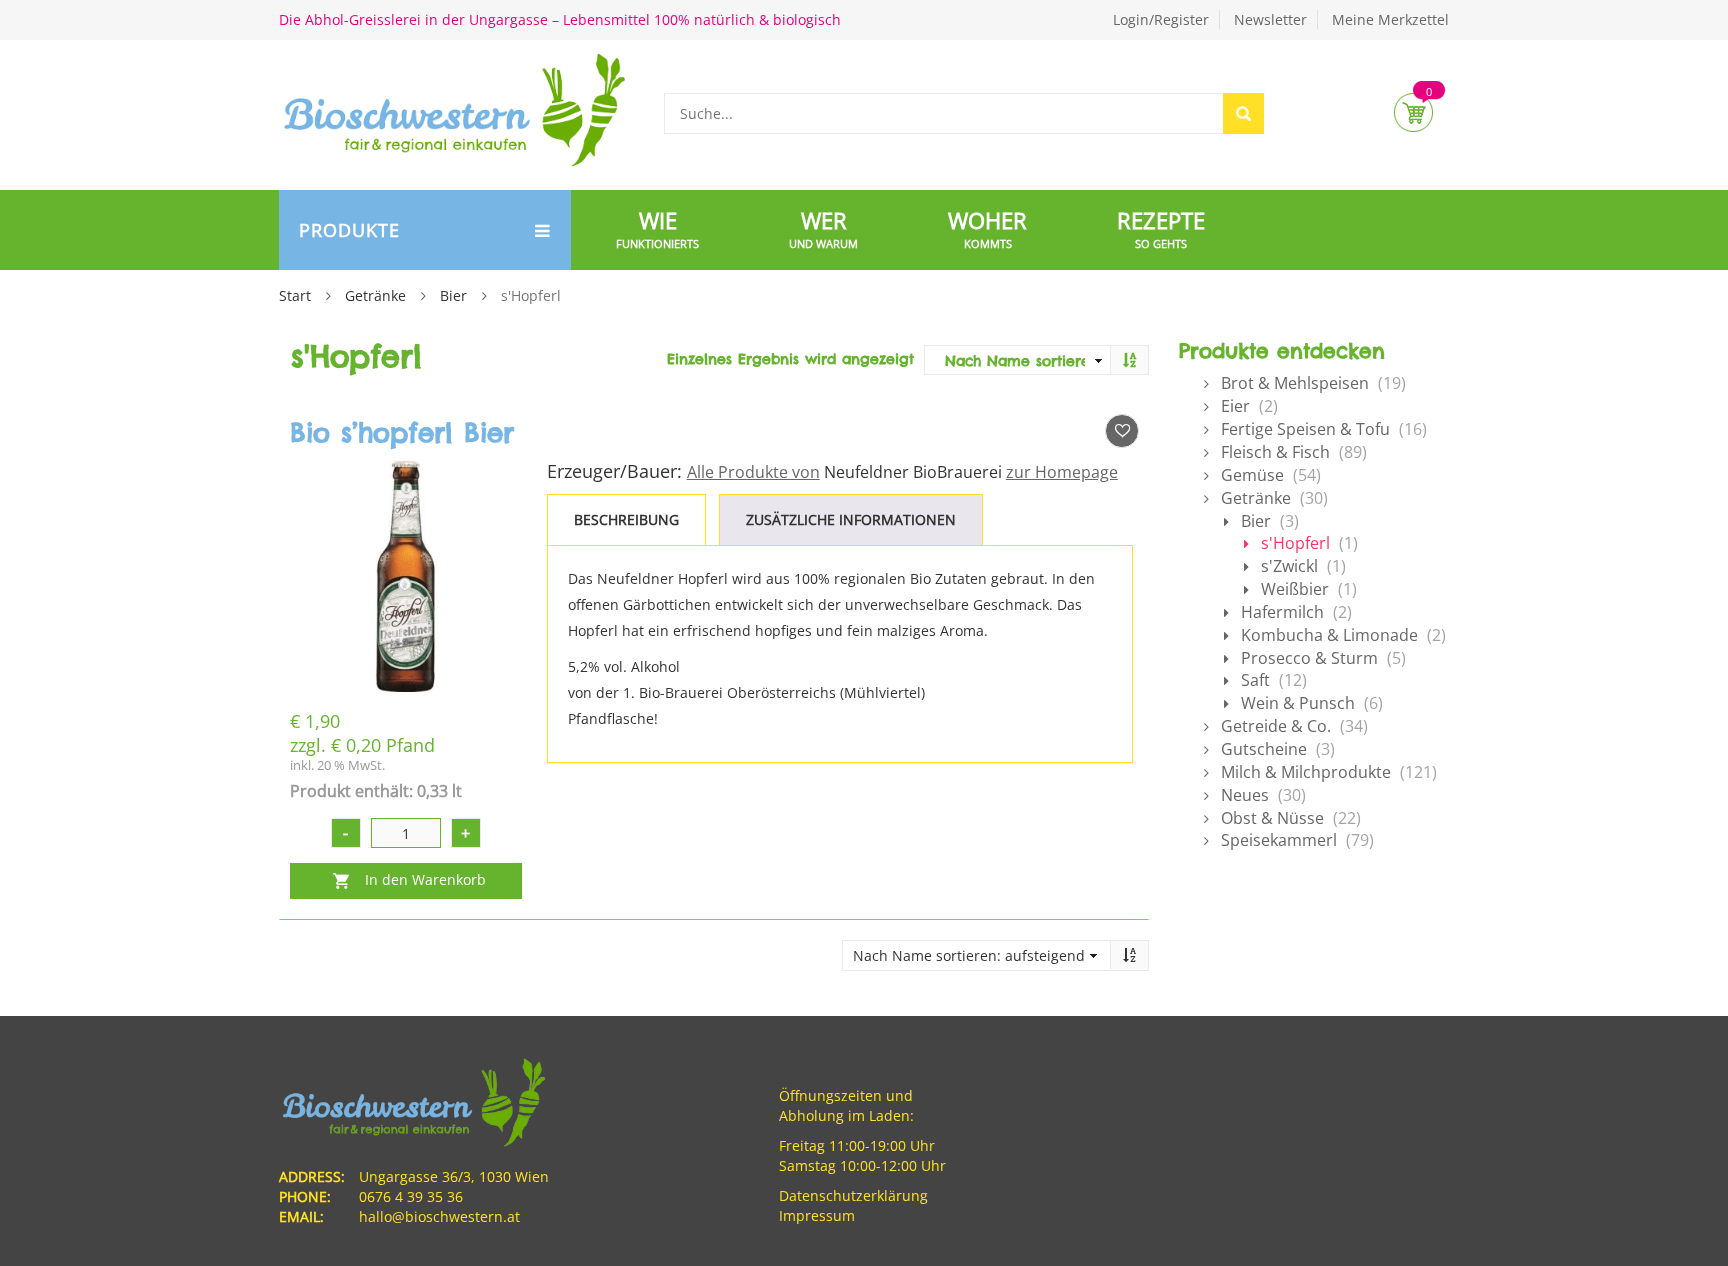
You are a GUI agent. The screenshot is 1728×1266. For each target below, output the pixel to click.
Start (295, 295)
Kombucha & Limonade (1329, 635)
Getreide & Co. (1276, 726)
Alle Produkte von (753, 472)
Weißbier (1295, 589)
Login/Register (1161, 19)
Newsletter (1270, 19)
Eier (1235, 406)
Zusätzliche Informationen (851, 519)
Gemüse (1252, 475)
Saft (1255, 680)
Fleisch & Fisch (1275, 452)
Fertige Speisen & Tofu (1305, 429)
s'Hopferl (1295, 543)
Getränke (375, 295)
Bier (453, 295)
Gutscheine (1264, 749)
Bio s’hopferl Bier (402, 432)
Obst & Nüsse (1272, 818)
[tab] (626, 520)
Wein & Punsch (1298, 703)
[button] (1122, 431)
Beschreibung (626, 519)
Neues (1245, 795)
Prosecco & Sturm (1309, 658)
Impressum (817, 1215)
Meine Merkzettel (1390, 19)
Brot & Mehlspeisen (1295, 383)
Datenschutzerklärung (853, 1195)
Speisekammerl (1279, 840)
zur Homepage (1062, 472)
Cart (1413, 112)
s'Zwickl (1289, 566)
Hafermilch (1282, 612)
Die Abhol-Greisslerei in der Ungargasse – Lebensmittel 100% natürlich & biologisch (560, 19)
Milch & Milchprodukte (1306, 772)
